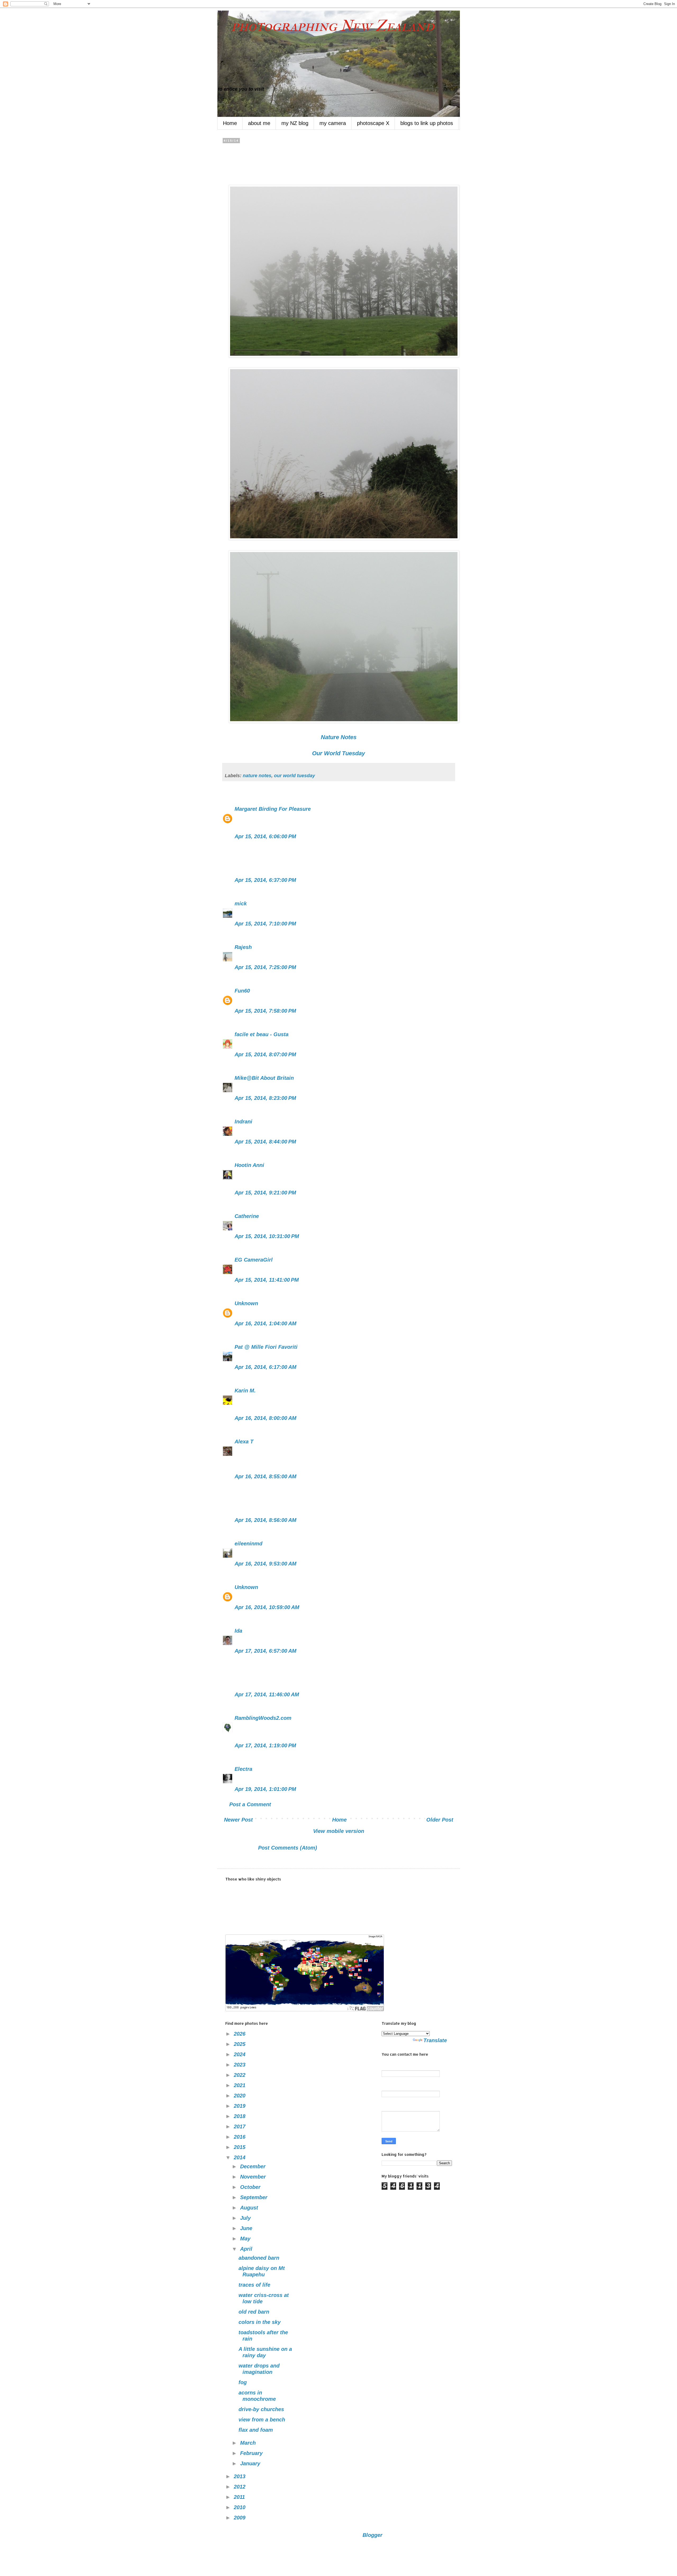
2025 (240, 2044)
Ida (238, 1631)
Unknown (246, 1303)
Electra (243, 1769)
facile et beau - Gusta (262, 1034)
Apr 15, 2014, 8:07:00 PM (265, 1054)
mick (241, 904)
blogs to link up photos (427, 123)
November (254, 2177)
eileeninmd (248, 1544)
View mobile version (339, 1831)
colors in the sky (260, 2322)
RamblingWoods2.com (263, 1718)
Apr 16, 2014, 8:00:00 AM (266, 1418)
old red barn (254, 2312)
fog (243, 2382)
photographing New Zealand (326, 26)
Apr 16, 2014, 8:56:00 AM (266, 1520)
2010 (240, 2507)
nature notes (257, 776)
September (255, 2197)
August (250, 2208)
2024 (240, 2054)
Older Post (440, 1820)
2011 (240, 2497)
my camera (333, 123)
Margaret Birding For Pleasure (273, 809)
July (246, 2218)
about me (259, 123)
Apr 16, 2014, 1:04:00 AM (266, 1323)
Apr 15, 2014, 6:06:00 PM (265, 836)
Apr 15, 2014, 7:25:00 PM (265, 967)
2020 (240, 2096)
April (247, 2249)
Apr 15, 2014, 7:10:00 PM (265, 924)
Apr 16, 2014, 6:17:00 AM (266, 1367)
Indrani (243, 1122)
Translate (435, 2040)
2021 (240, 2085)
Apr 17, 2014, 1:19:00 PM (265, 1745)
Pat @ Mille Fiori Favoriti (266, 1347)
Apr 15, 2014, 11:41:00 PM (267, 1280)
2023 (240, 2065)
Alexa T (244, 1442)
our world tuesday (294, 776)
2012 (240, 2487)
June (247, 2228)
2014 (240, 2157)
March (249, 2443)
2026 (240, 2034)
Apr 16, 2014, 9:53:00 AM (266, 1564)
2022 (240, 2075)
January (251, 2463)
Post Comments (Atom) (288, 1848)
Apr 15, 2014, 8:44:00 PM (265, 1142)
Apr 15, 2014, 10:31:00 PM (267, 1236)
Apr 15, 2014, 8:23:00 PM (265, 1098)
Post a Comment (250, 1804)
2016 (240, 2137)
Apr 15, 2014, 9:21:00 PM (265, 1193)
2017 (240, 2126)
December (254, 2166)
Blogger (372, 2535)
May (246, 2239)
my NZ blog (295, 123)
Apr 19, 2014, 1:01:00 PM (265, 1789)
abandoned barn (259, 2258)
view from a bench (262, 2420)
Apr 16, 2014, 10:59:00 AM (267, 1607)
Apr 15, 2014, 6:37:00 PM (265, 880)
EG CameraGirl (254, 1260)
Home (230, 123)
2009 (240, 2518)
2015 (240, 2147)
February (252, 2453)
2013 (240, 2476)
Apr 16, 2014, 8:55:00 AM (266, 1476)
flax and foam (256, 2430)
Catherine (247, 1216)
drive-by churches (261, 2409)
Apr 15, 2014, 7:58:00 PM (265, 1011)
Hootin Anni (249, 1165)
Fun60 (242, 991)
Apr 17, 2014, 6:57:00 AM (266, 1651)
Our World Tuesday (338, 753)
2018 (240, 2116)
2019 (240, 2106)
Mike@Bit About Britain (264, 1078)
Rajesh (243, 947)
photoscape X (373, 123)
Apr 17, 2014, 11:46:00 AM (267, 1694)
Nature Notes (339, 737)
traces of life (254, 2285)
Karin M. (245, 1391)
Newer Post (238, 1820)
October (251, 2187)
